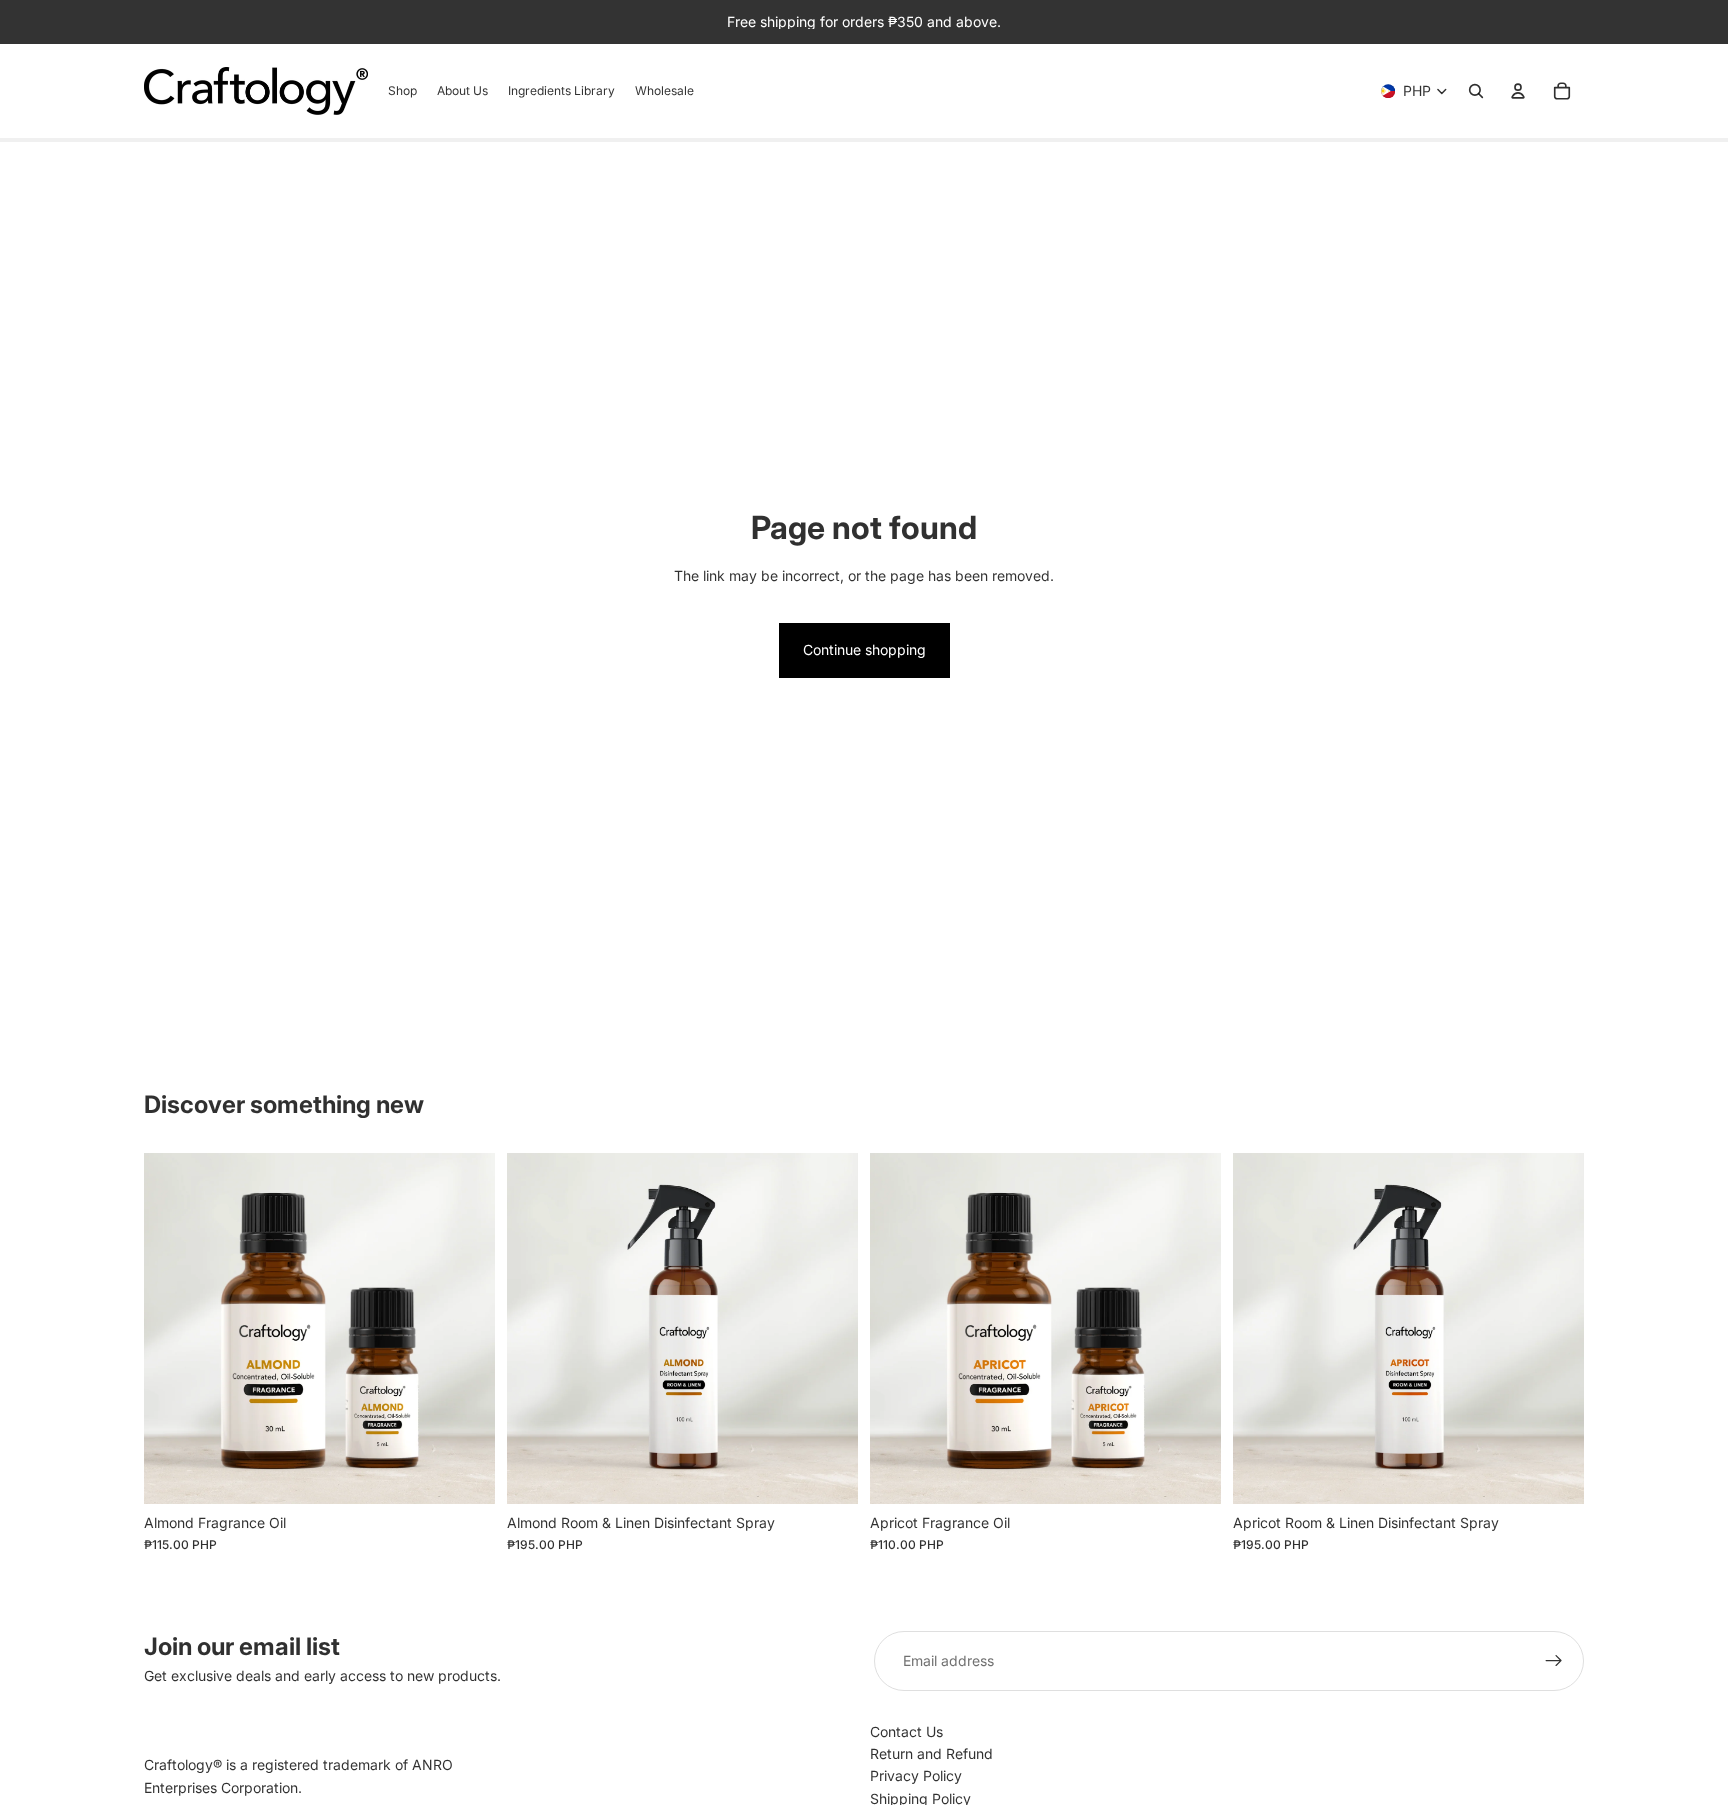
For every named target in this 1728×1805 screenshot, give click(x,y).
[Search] (1476, 91)
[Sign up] (1554, 1661)
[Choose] (464, 1473)
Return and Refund (931, 1753)
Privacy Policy (916, 1775)
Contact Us (906, 1731)
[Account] (1518, 91)
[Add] (827, 1473)
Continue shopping (864, 649)
